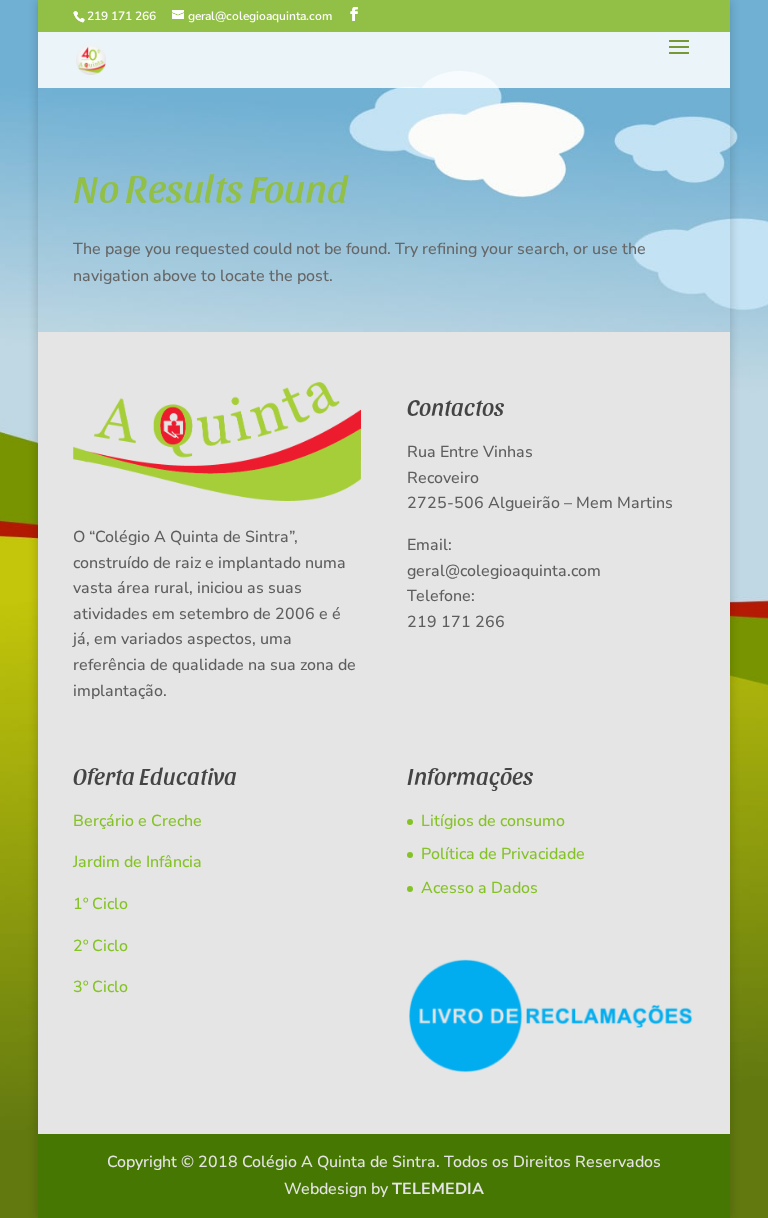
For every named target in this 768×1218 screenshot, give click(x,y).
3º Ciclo (100, 987)
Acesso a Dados (479, 888)
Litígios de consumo (493, 821)
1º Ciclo (100, 904)
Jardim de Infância (137, 862)
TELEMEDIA (438, 1189)
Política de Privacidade (503, 854)
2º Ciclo (100, 946)
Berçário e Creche (137, 821)
